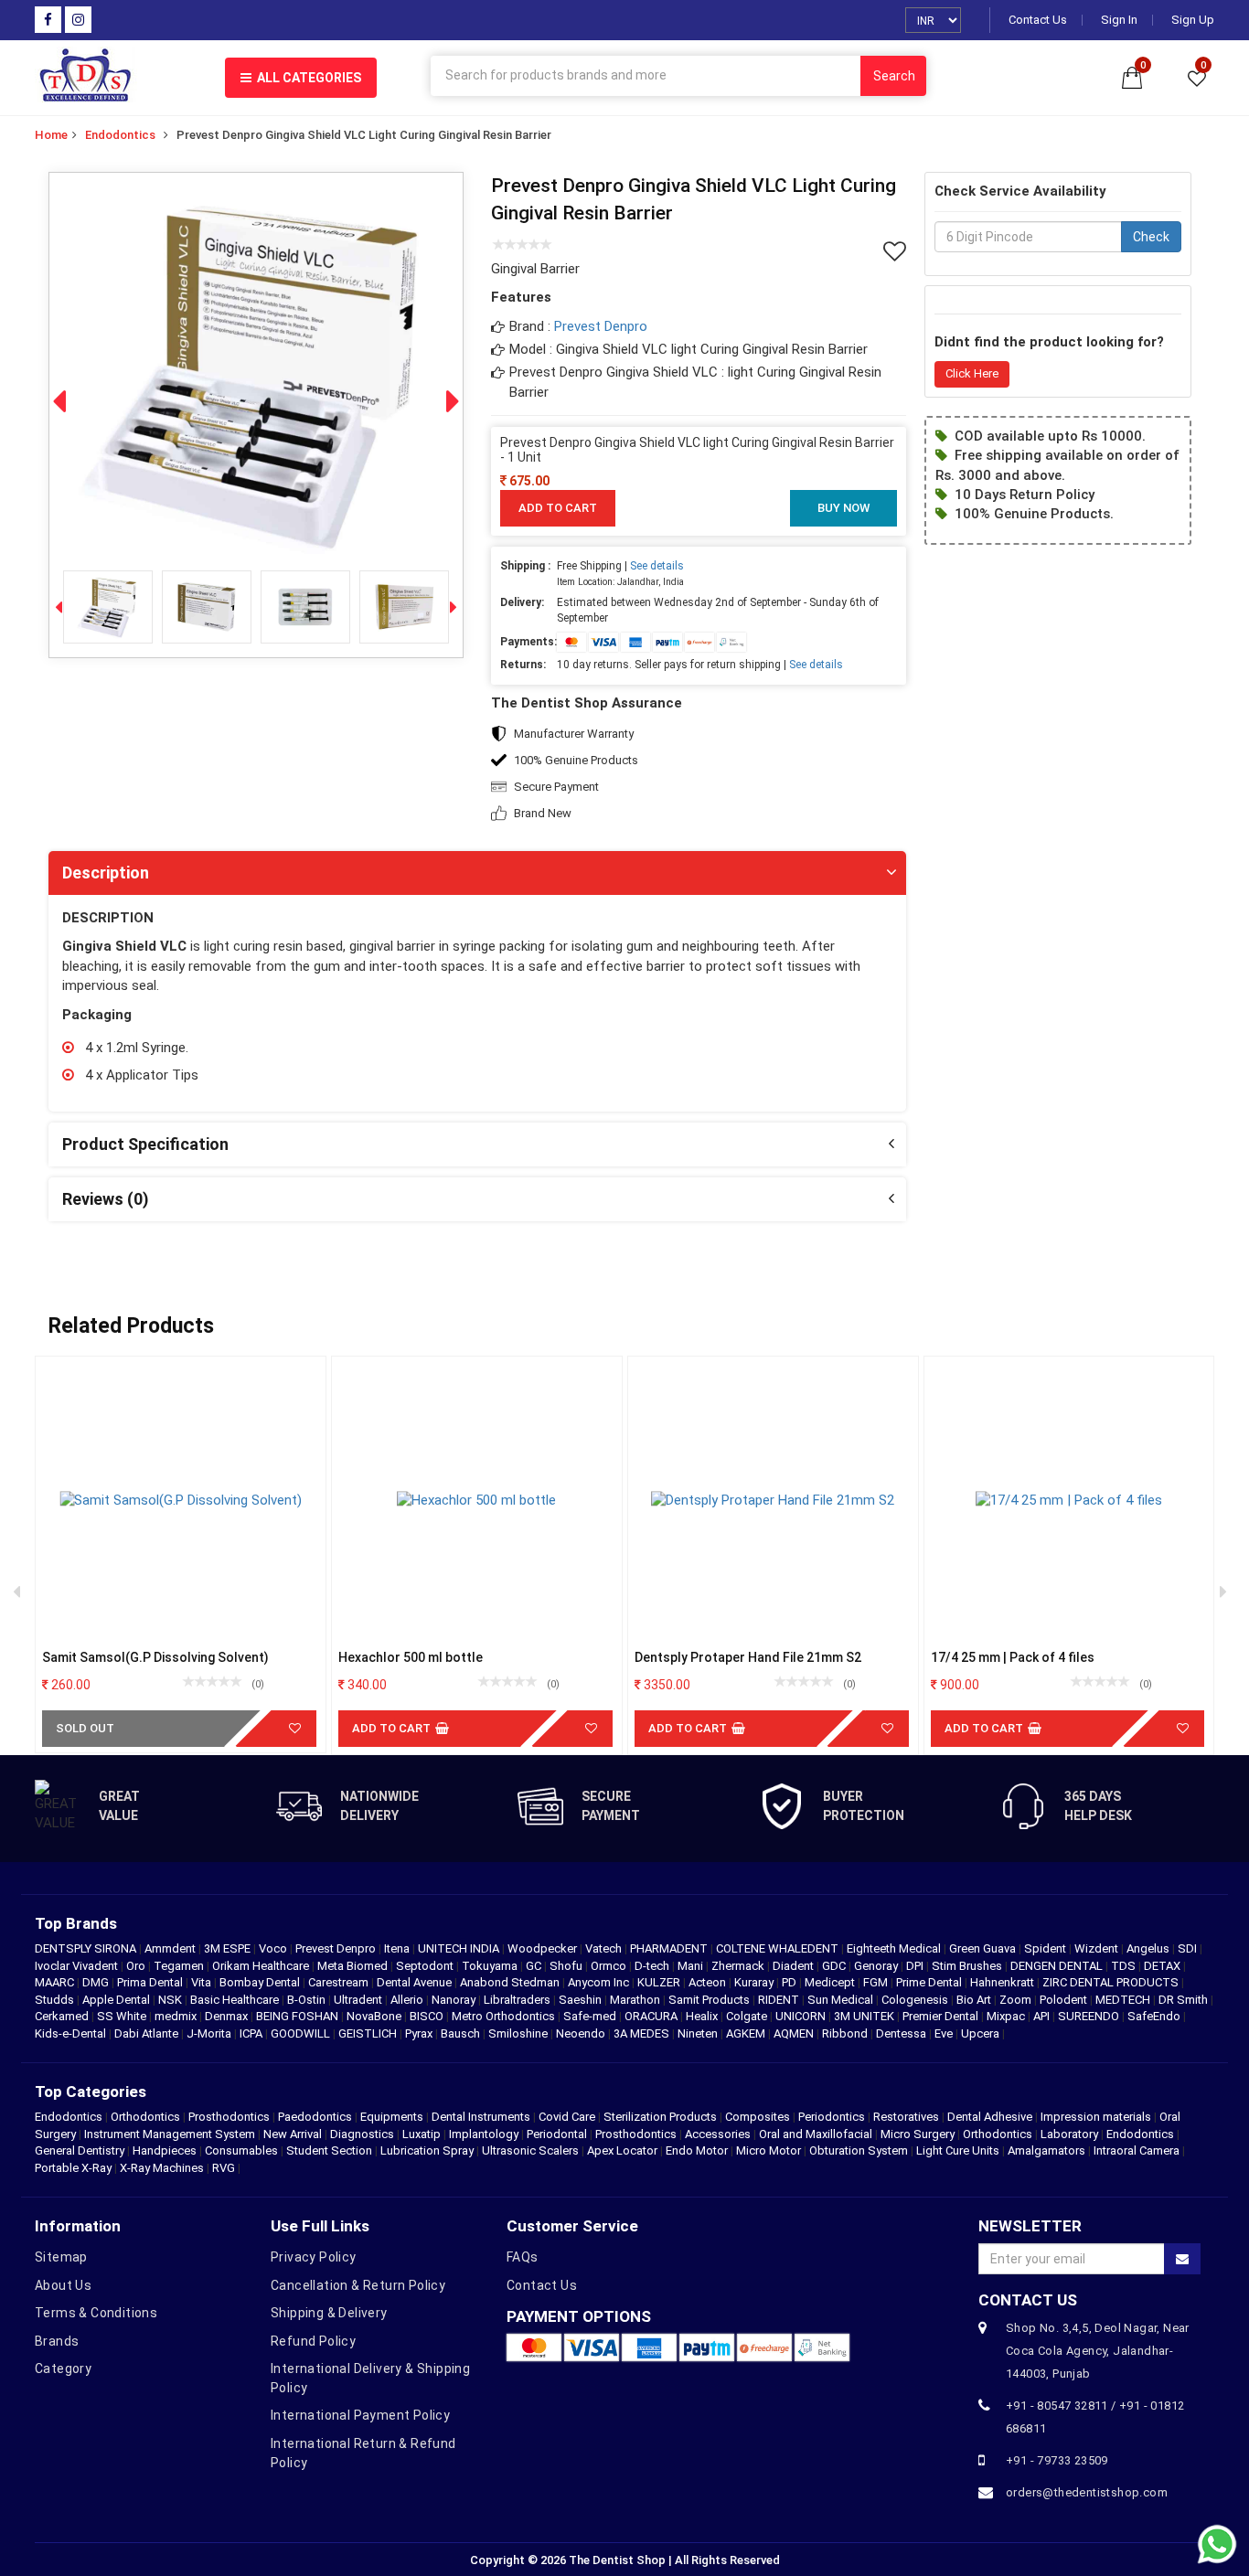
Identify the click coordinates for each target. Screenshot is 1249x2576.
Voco (274, 1948)
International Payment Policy (360, 2415)
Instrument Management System (170, 2134)
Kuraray (755, 1982)
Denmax (228, 2016)
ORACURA (652, 2016)
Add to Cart (558, 508)
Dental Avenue (416, 1982)
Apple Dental (117, 2000)
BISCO (428, 2016)
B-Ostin (308, 2000)
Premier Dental (942, 2016)
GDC (835, 1966)
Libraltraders (518, 2000)
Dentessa (902, 2033)
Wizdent (1098, 1948)
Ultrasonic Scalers (530, 2150)
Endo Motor (697, 2150)
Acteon (709, 1982)
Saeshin (582, 2000)
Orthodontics (145, 2117)
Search (894, 76)
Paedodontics (315, 2117)
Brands (57, 2341)
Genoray (877, 1966)
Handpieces (165, 2150)
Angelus (1149, 1948)
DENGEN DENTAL (1058, 1966)
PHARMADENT (670, 1948)
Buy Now (843, 508)
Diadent (795, 1966)
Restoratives (906, 2117)
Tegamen (180, 1966)
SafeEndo (1155, 2016)
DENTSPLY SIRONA (87, 1948)
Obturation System (859, 2150)
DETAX (1164, 1966)
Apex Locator (622, 2150)
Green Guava (984, 1948)
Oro (137, 1966)
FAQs (523, 2257)
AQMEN (795, 2033)
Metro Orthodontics (505, 2016)
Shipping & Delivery (329, 2313)
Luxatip (422, 2134)
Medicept (831, 1982)
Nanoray (455, 2000)
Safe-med (591, 2016)
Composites (758, 2117)
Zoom (1017, 2000)
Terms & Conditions (96, 2313)
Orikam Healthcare (262, 1966)
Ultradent (359, 2000)
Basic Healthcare (236, 2000)
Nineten (699, 2033)
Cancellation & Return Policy (358, 2285)
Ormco (610, 1966)
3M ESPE (229, 1948)
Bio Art (975, 2000)
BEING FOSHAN (299, 2016)
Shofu (567, 1966)
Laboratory (1069, 2134)
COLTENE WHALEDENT (779, 1948)
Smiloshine (519, 2033)
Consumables (241, 2150)
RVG (224, 2168)
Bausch (462, 2033)
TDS (1125, 1966)
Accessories (718, 2134)
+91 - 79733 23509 (1057, 2460)
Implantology (484, 2134)
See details (657, 566)
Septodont (426, 1966)
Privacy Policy (314, 2257)
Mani (692, 1966)
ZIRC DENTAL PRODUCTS (1112, 1982)
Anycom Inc (600, 1982)
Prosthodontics (229, 2117)
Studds (56, 2000)
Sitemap (61, 2257)
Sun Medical (842, 2000)
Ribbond (846, 2033)
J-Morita (210, 2033)
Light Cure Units (958, 2150)
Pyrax (420, 2033)
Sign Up (1193, 20)
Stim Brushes (968, 1966)
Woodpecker (544, 1948)
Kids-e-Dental (72, 2033)
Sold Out (85, 1728)
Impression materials (1096, 2117)
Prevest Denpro (601, 326)
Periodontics (832, 2117)
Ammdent (171, 1948)
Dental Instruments (481, 2117)
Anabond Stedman (511, 1982)
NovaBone (375, 2016)
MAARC (56, 1982)
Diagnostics (362, 2134)
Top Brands (76, 1923)
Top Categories (91, 2092)
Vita (203, 1982)
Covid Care (567, 2117)
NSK (171, 2000)
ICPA (252, 2033)
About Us (63, 2285)
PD (790, 1982)
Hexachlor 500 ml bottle (411, 1657)
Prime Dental (930, 1982)
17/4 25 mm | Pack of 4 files (1013, 1657)
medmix (177, 2016)
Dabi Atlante (148, 2033)
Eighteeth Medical (895, 1948)
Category (63, 2368)
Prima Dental (151, 1982)
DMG (97, 1982)
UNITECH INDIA (460, 1948)
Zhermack (739, 1966)
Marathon (636, 2000)
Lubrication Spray (427, 2150)
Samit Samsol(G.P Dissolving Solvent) (155, 1657)
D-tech (653, 1966)
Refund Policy (313, 2341)
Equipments (392, 2117)
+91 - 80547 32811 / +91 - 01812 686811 (1095, 2417)
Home (51, 135)
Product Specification (145, 1144)
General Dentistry (80, 2150)
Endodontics (120, 135)
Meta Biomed (354, 1966)
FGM (877, 1982)
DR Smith (1185, 2000)
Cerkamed (63, 2016)
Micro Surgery (918, 2134)
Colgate (748, 2016)
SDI (1189, 1948)
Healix (703, 2016)
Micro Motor (769, 2150)
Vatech (605, 1948)
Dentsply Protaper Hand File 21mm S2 (748, 1657)
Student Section (329, 2150)
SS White (123, 2016)
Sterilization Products (660, 2117)
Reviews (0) (106, 1199)
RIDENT (780, 2000)
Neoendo (582, 2033)
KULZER (660, 1982)
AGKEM (747, 2033)
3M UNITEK (865, 2016)
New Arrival (293, 2134)
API (1043, 2016)
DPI (916, 1966)
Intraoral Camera (1137, 2150)
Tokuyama (491, 1966)
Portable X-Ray (73, 2168)
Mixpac (1007, 2016)
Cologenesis (916, 2000)
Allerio (408, 2000)
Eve (945, 2033)
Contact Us (1038, 20)
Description (106, 873)
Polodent (1065, 2000)
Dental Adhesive (990, 2117)
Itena (398, 1948)
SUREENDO (1090, 2016)
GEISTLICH (369, 2033)
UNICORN (802, 2016)
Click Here (972, 373)
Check (1151, 237)
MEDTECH (1124, 2000)
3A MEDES (643, 2033)
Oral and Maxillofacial (816, 2134)
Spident (1046, 1948)
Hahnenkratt (1003, 1982)
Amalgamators (1046, 2150)
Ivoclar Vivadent (78, 1966)
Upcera (982, 2033)
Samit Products (710, 2000)
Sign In (1119, 20)
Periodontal (557, 2134)
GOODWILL (302, 2033)
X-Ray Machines (162, 2168)
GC (535, 1966)
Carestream (340, 1982)
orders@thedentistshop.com (1087, 2492)
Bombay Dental (261, 1982)
